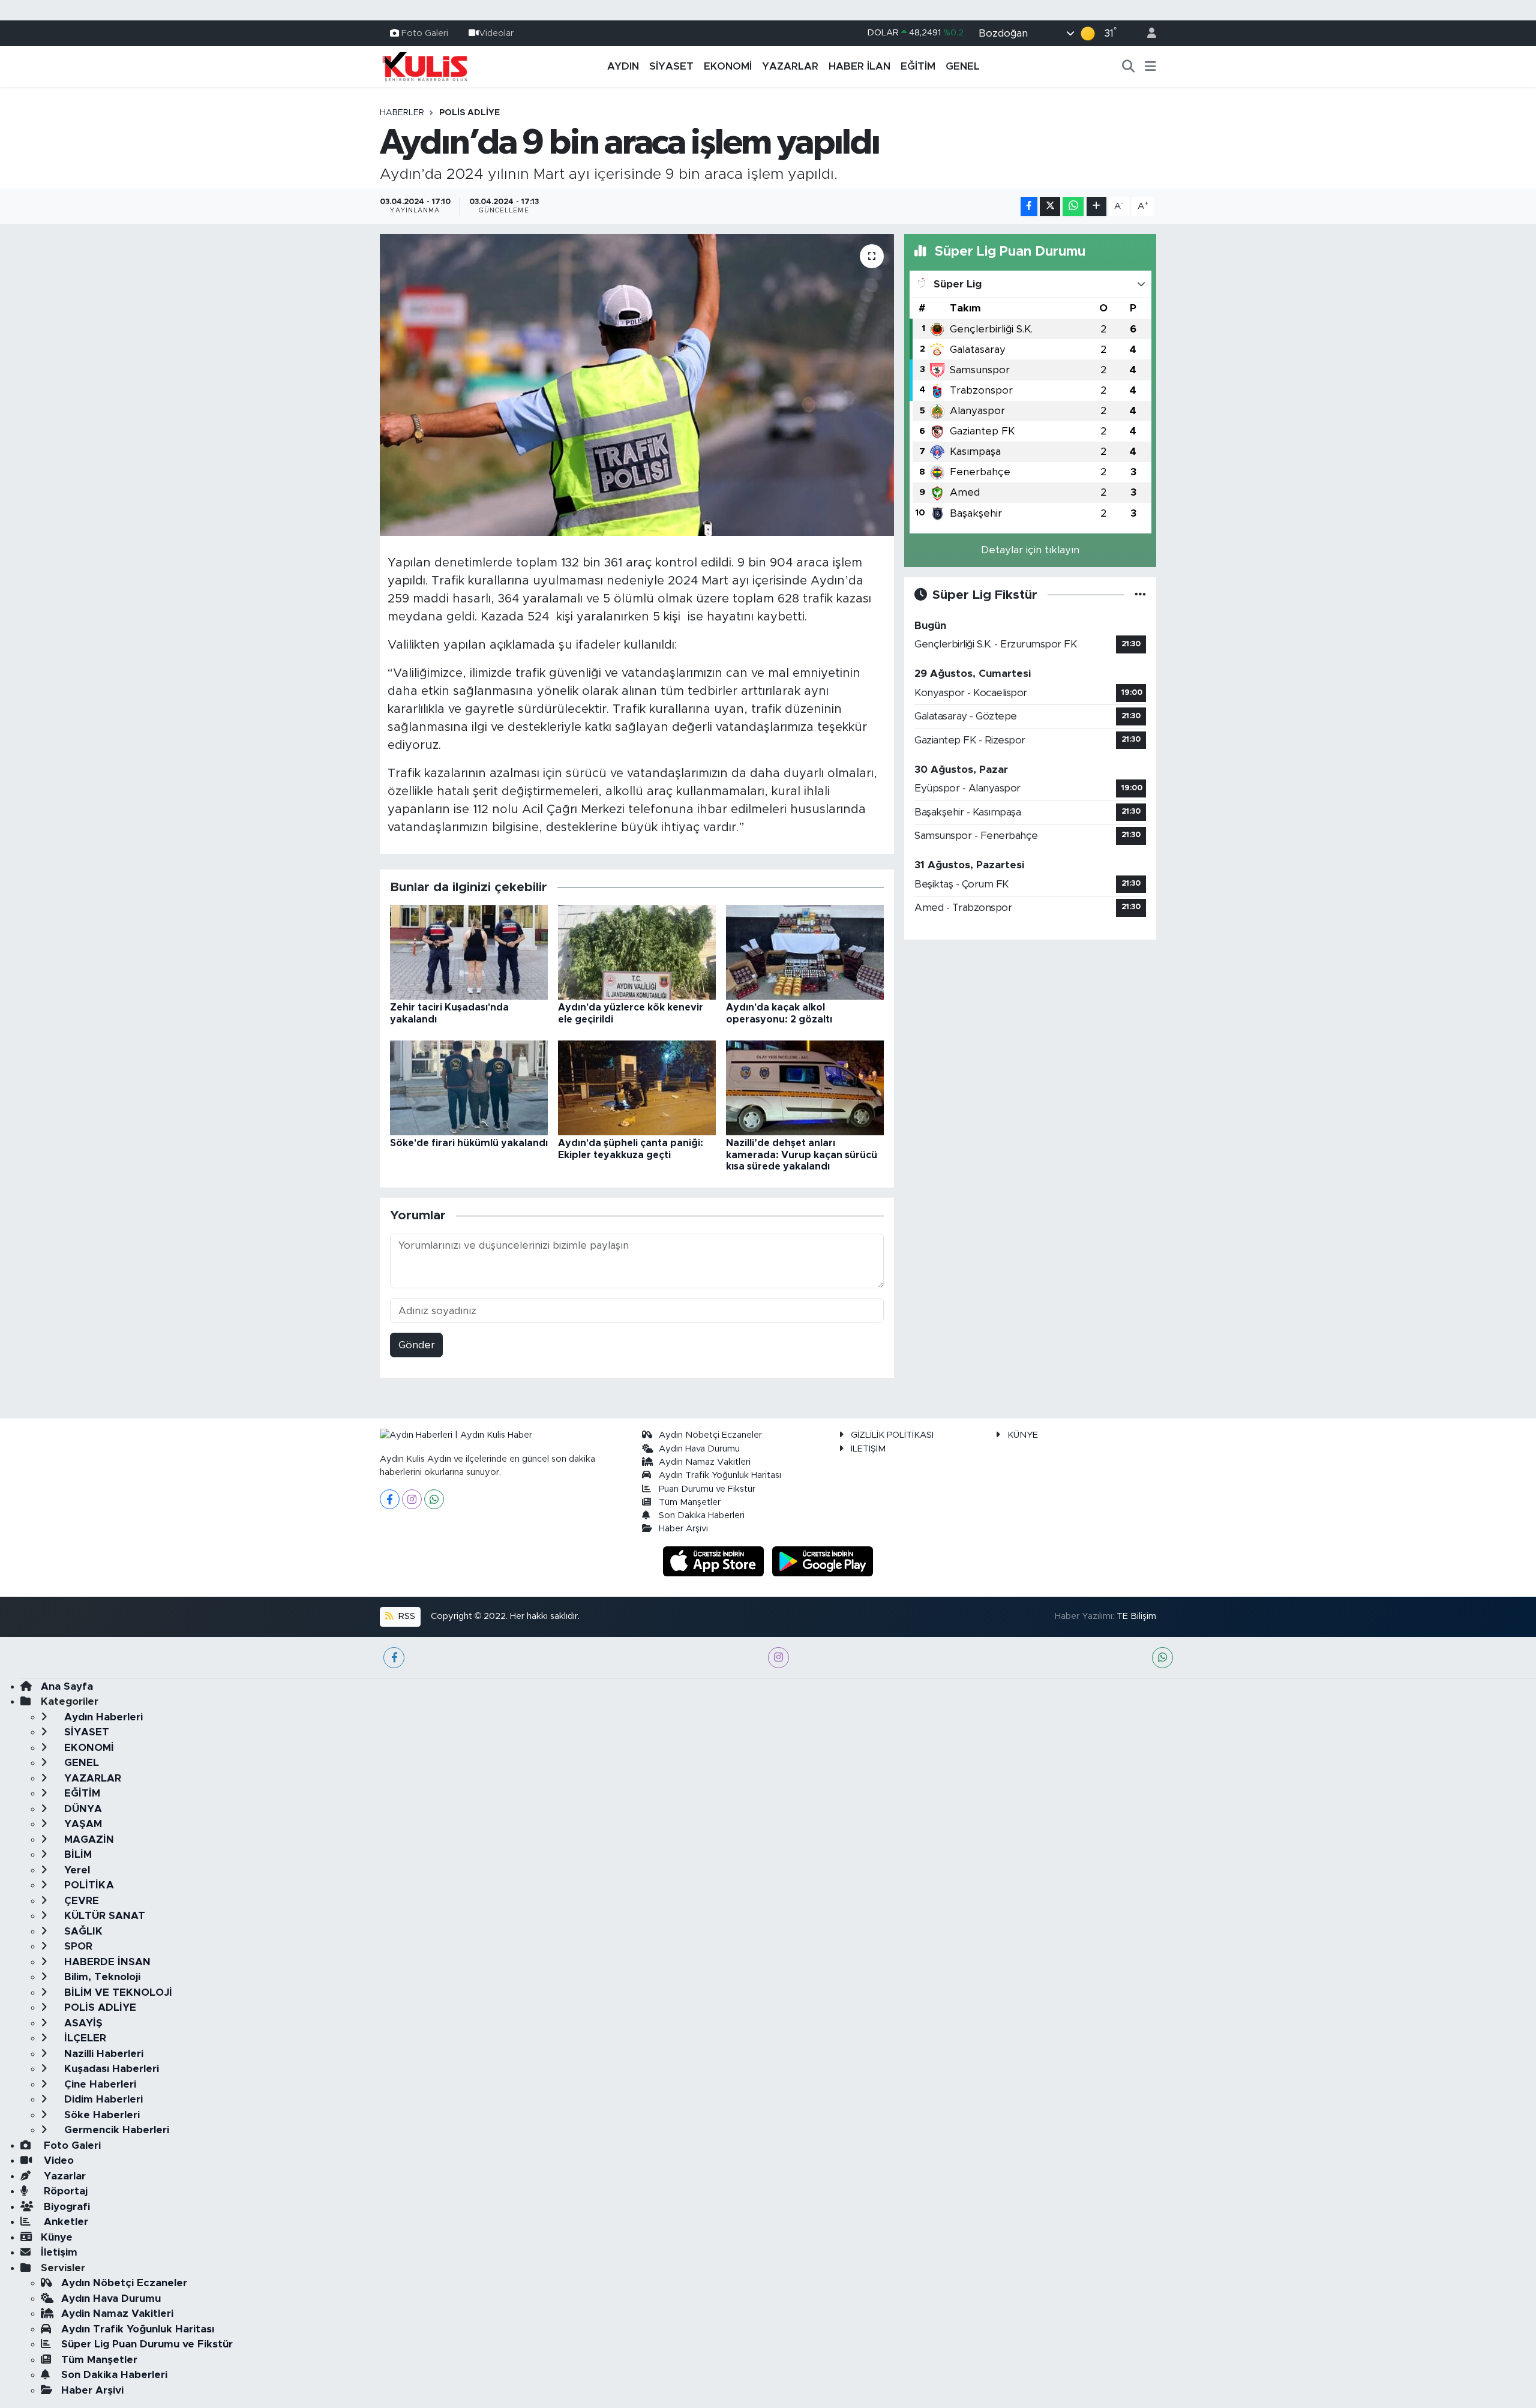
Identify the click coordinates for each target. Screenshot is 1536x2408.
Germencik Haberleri (115, 2130)
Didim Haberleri (102, 2099)
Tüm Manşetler (690, 1502)
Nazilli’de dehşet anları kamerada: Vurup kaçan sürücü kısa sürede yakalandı (802, 1154)
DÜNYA (82, 1809)
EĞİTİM (918, 66)
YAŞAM (82, 1824)
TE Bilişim (1136, 1616)
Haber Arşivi (683, 1529)
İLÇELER (84, 2038)
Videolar (496, 33)
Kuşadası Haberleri (110, 2069)
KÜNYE (1023, 1435)
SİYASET (671, 66)
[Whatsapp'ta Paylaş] (1073, 207)
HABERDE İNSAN (106, 1962)
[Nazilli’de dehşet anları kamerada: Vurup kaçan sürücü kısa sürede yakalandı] (805, 1088)
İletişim (59, 2252)
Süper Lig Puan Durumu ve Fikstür (147, 2344)
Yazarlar (63, 2176)
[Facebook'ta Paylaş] (1029, 207)
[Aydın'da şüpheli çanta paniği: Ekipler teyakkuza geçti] (637, 1088)
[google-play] (823, 1560)
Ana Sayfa (67, 1686)
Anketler (64, 2222)
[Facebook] (390, 1499)
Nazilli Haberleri (102, 2054)
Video (57, 2160)
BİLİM (76, 1854)
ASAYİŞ (82, 2023)
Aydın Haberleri (102, 1717)
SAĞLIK (82, 1931)
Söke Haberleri (100, 2115)
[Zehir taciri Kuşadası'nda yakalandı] (469, 952)
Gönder (417, 1345)
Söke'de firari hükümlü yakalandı (469, 1143)
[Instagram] (412, 1499)
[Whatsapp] (434, 1499)
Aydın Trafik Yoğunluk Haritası (720, 1475)
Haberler (402, 113)
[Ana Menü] (1150, 67)
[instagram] (778, 1658)
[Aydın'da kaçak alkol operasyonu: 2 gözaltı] (805, 952)
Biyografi (65, 2207)
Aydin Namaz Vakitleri (705, 1462)
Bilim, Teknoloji (101, 1977)
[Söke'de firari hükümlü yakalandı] (469, 1088)
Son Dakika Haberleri (702, 1515)
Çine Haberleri (99, 2084)
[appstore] (715, 1560)
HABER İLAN (859, 66)
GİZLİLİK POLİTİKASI (892, 1435)
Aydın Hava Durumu (699, 1449)
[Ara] (1129, 67)
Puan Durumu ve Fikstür (707, 1489)
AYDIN (623, 66)
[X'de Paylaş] (1050, 207)
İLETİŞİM (868, 1449)
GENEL (963, 66)
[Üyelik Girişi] (1147, 33)
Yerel (76, 1870)
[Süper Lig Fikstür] (1140, 595)
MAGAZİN (88, 1839)
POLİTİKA (88, 1885)
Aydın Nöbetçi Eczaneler (710, 1435)
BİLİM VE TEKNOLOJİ (117, 1992)
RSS (406, 1616)
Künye (57, 2237)
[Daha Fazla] (1096, 207)
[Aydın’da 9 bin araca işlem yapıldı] (637, 385)
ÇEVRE (80, 1901)
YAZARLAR (790, 66)
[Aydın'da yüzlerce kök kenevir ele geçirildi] (637, 952)
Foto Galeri (425, 33)
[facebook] (394, 1658)
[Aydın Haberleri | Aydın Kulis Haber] (425, 66)
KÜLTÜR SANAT (103, 1916)
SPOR (77, 1946)
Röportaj (64, 2191)
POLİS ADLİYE (469, 113)
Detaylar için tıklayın (1030, 550)
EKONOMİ (728, 66)
